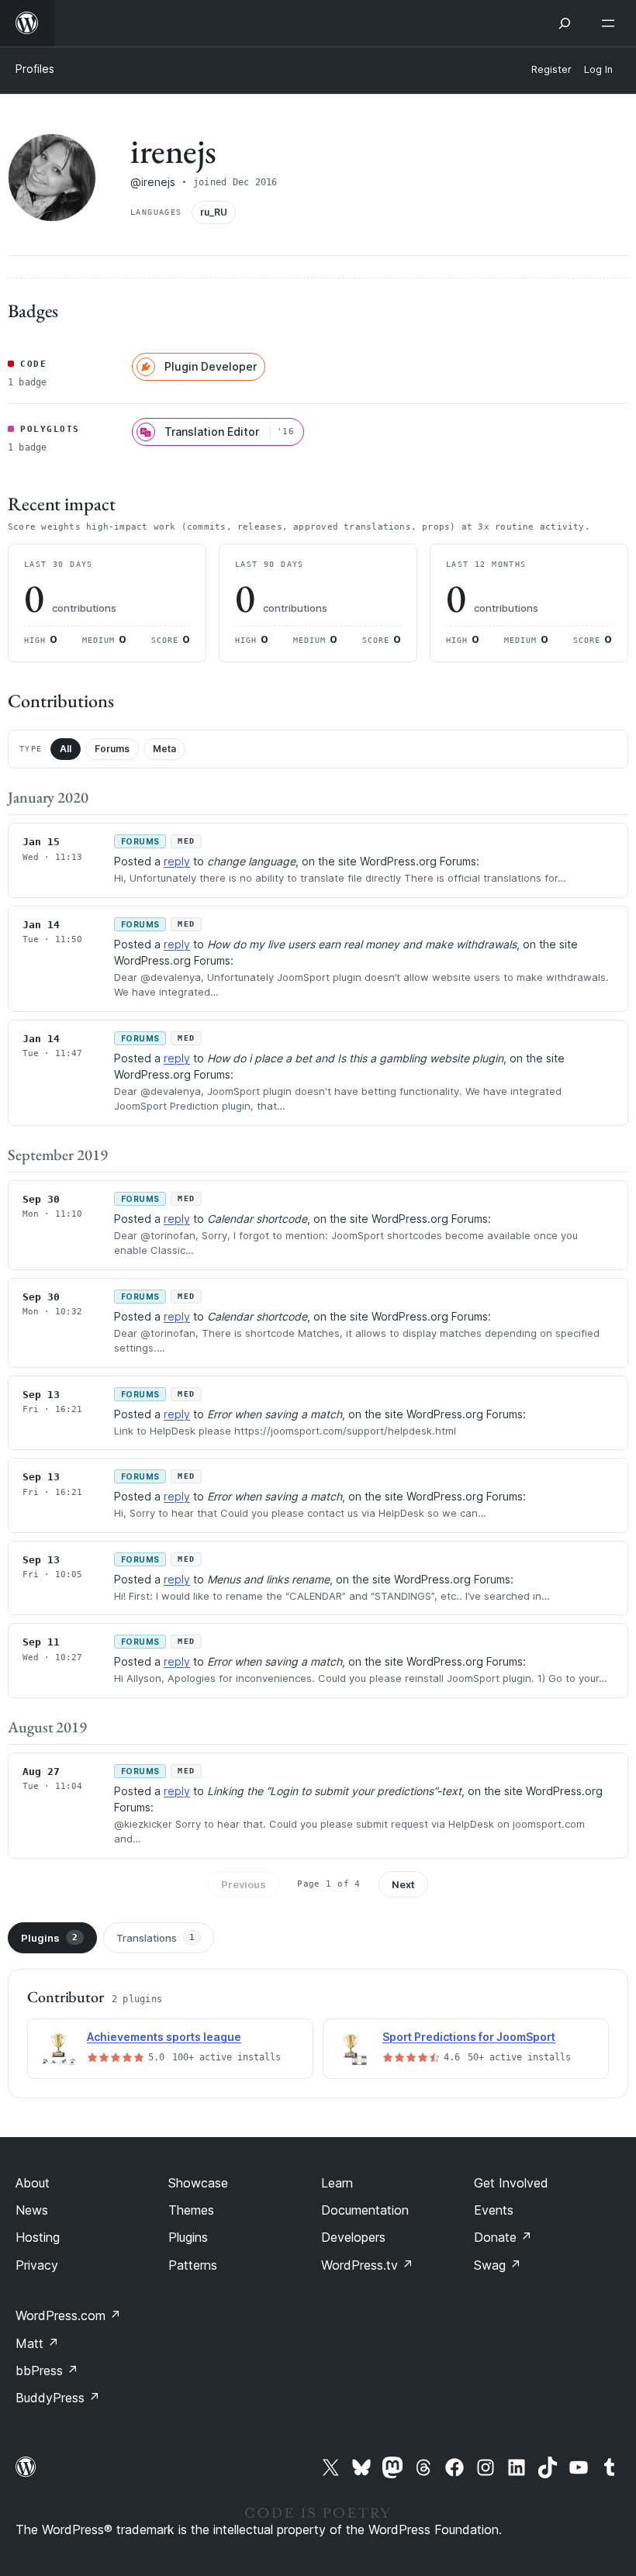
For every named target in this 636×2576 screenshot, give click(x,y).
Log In (598, 69)
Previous (244, 1884)
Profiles (35, 69)
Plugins (49, 1938)
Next (403, 1884)
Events (494, 2210)
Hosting (38, 2237)
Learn (337, 2183)
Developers (353, 2237)
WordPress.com (68, 2315)
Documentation (365, 2210)
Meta (164, 749)
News (32, 2210)
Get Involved (511, 2183)
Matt (37, 2343)
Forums (112, 749)
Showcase (198, 2183)
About (33, 2183)
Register (551, 69)
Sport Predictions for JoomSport (469, 2037)
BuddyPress (58, 2398)
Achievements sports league (164, 2037)
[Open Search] (565, 23)
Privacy (37, 2265)
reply (177, 861)
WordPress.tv (367, 2265)
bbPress (47, 2371)
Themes (191, 2210)
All (66, 749)
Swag (498, 2265)
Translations (156, 1938)
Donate (503, 2237)
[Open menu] (611, 23)
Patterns (193, 2265)
